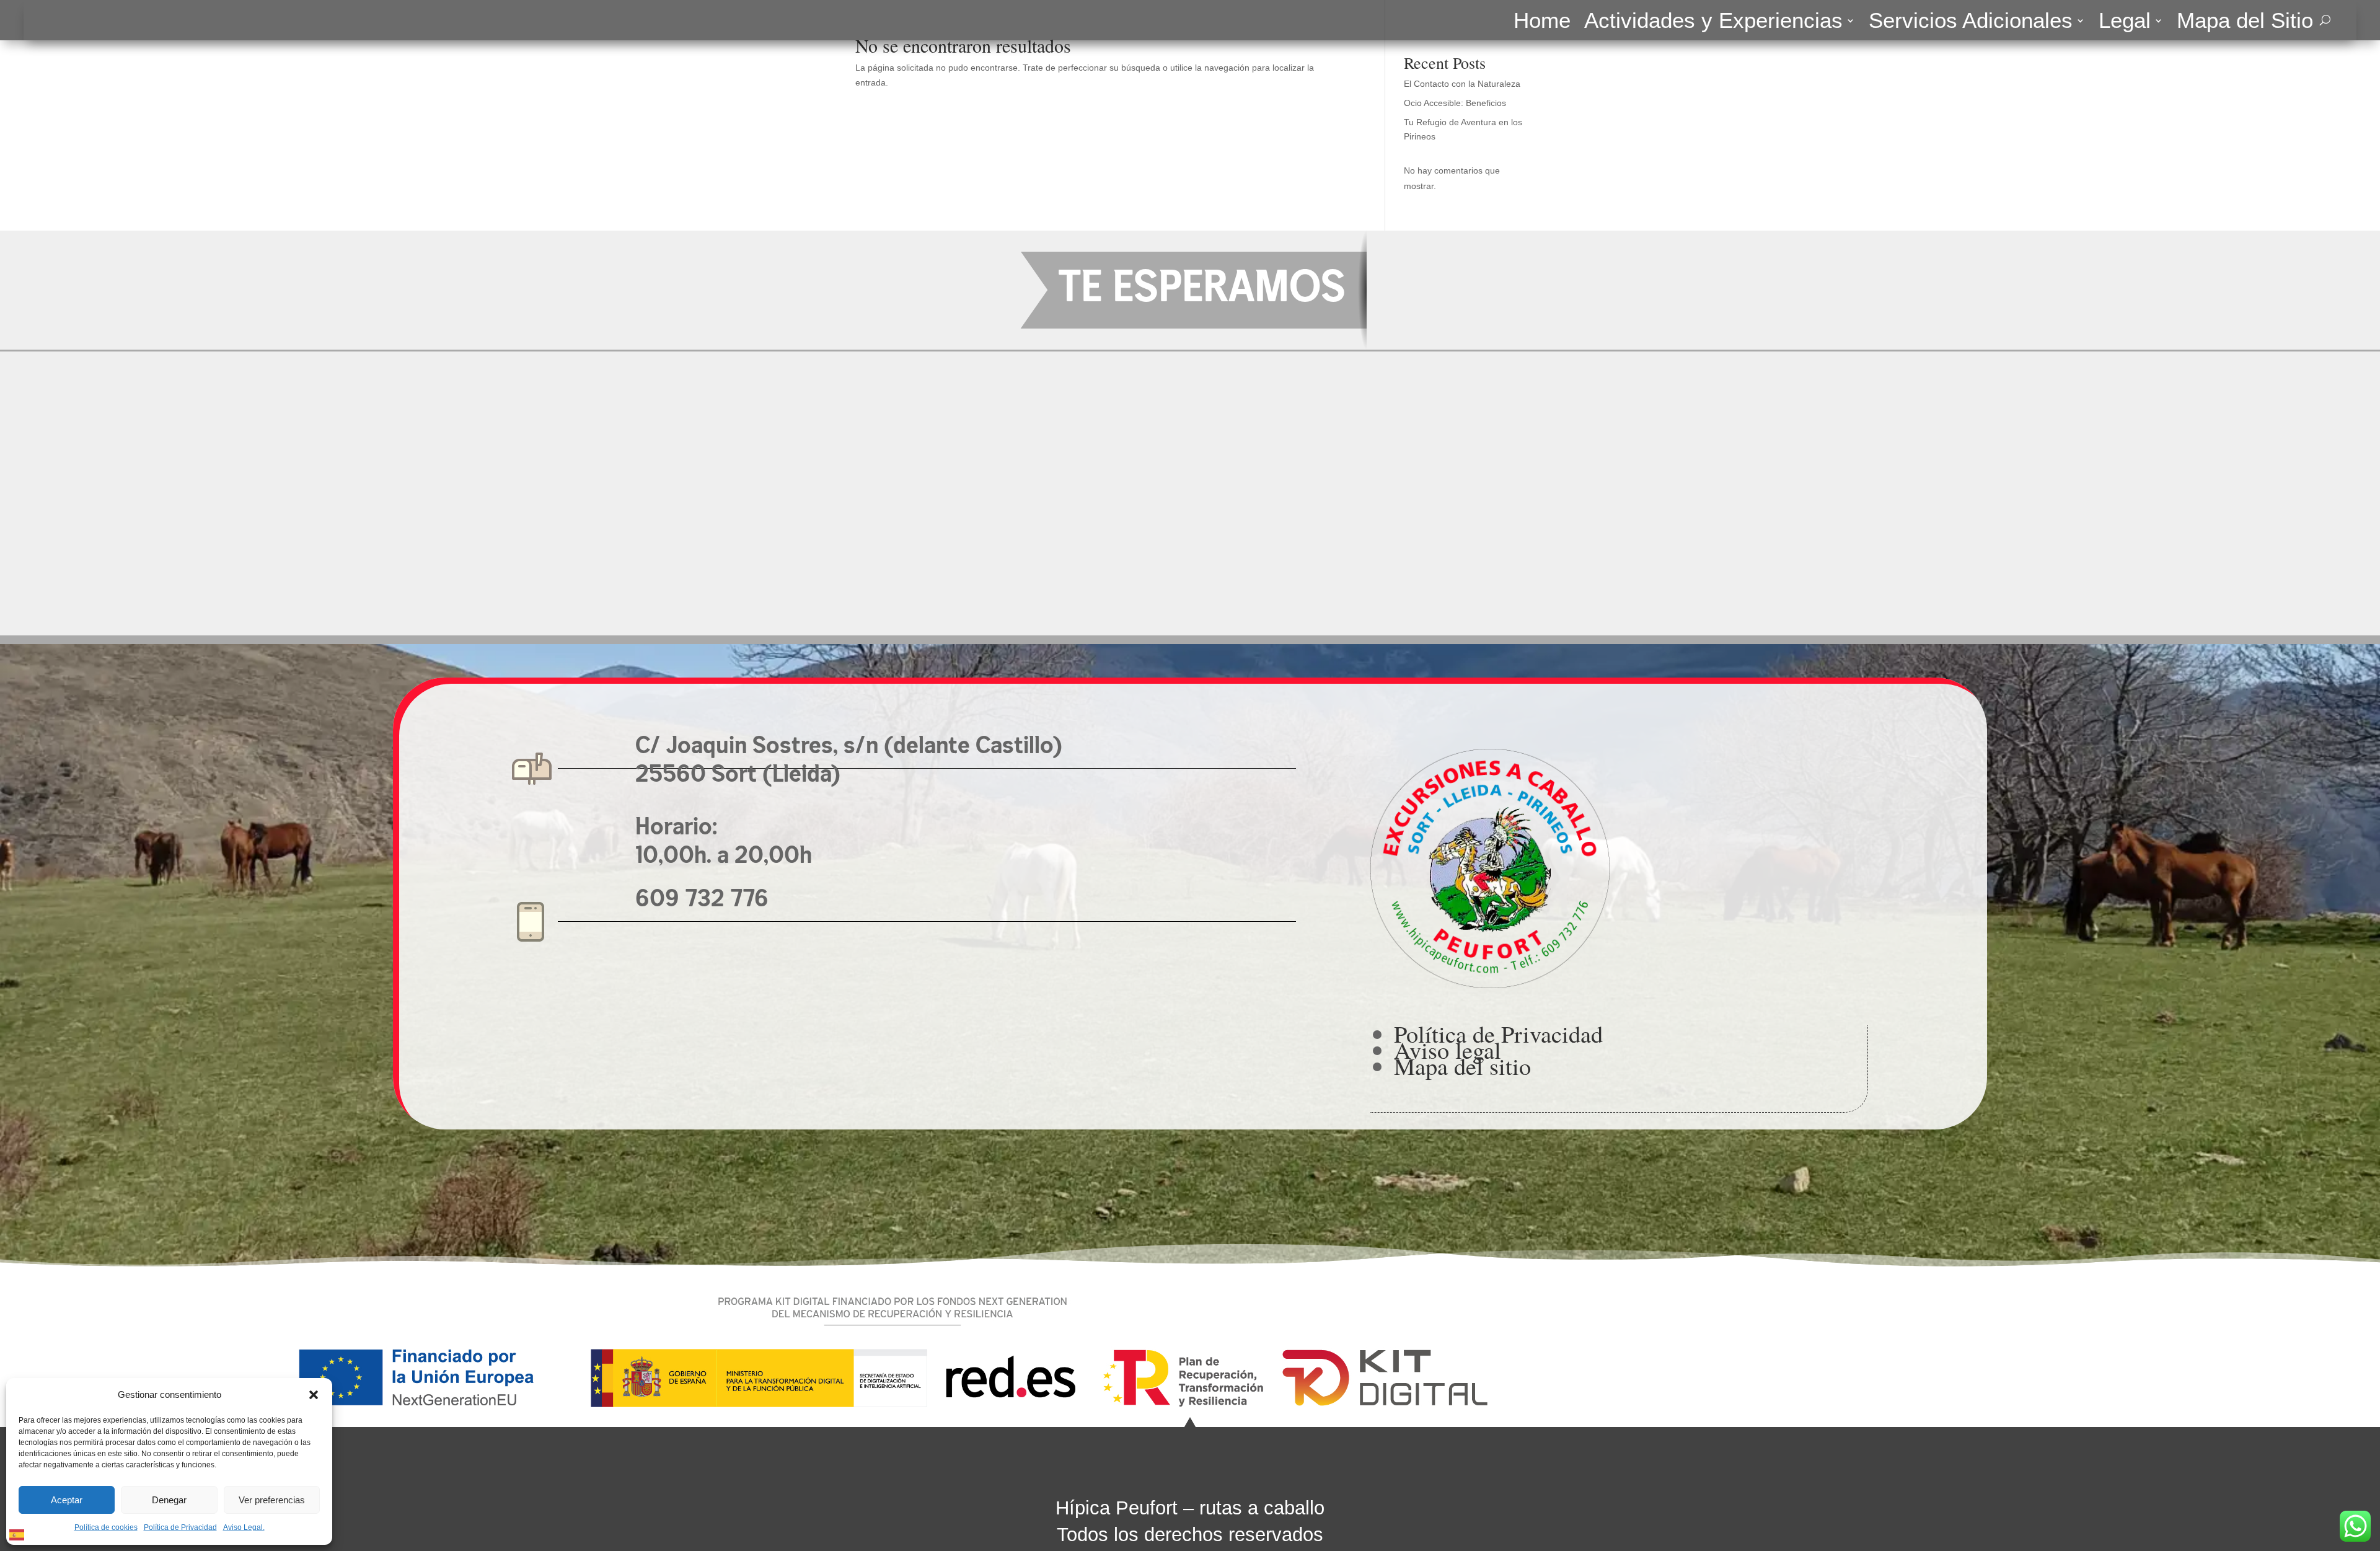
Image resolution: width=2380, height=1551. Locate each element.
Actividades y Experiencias (1713, 23)
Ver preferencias (272, 1500)
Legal (2125, 23)
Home (1542, 23)
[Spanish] (17, 1534)
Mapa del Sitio (2245, 23)
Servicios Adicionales (1971, 23)
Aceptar (67, 1500)
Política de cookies (106, 1527)
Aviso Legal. (244, 1527)
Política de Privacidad (180, 1527)
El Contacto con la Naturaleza (1462, 84)
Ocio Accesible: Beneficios (1455, 103)
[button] (314, 1395)
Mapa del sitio (1462, 1066)
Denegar (169, 1500)
